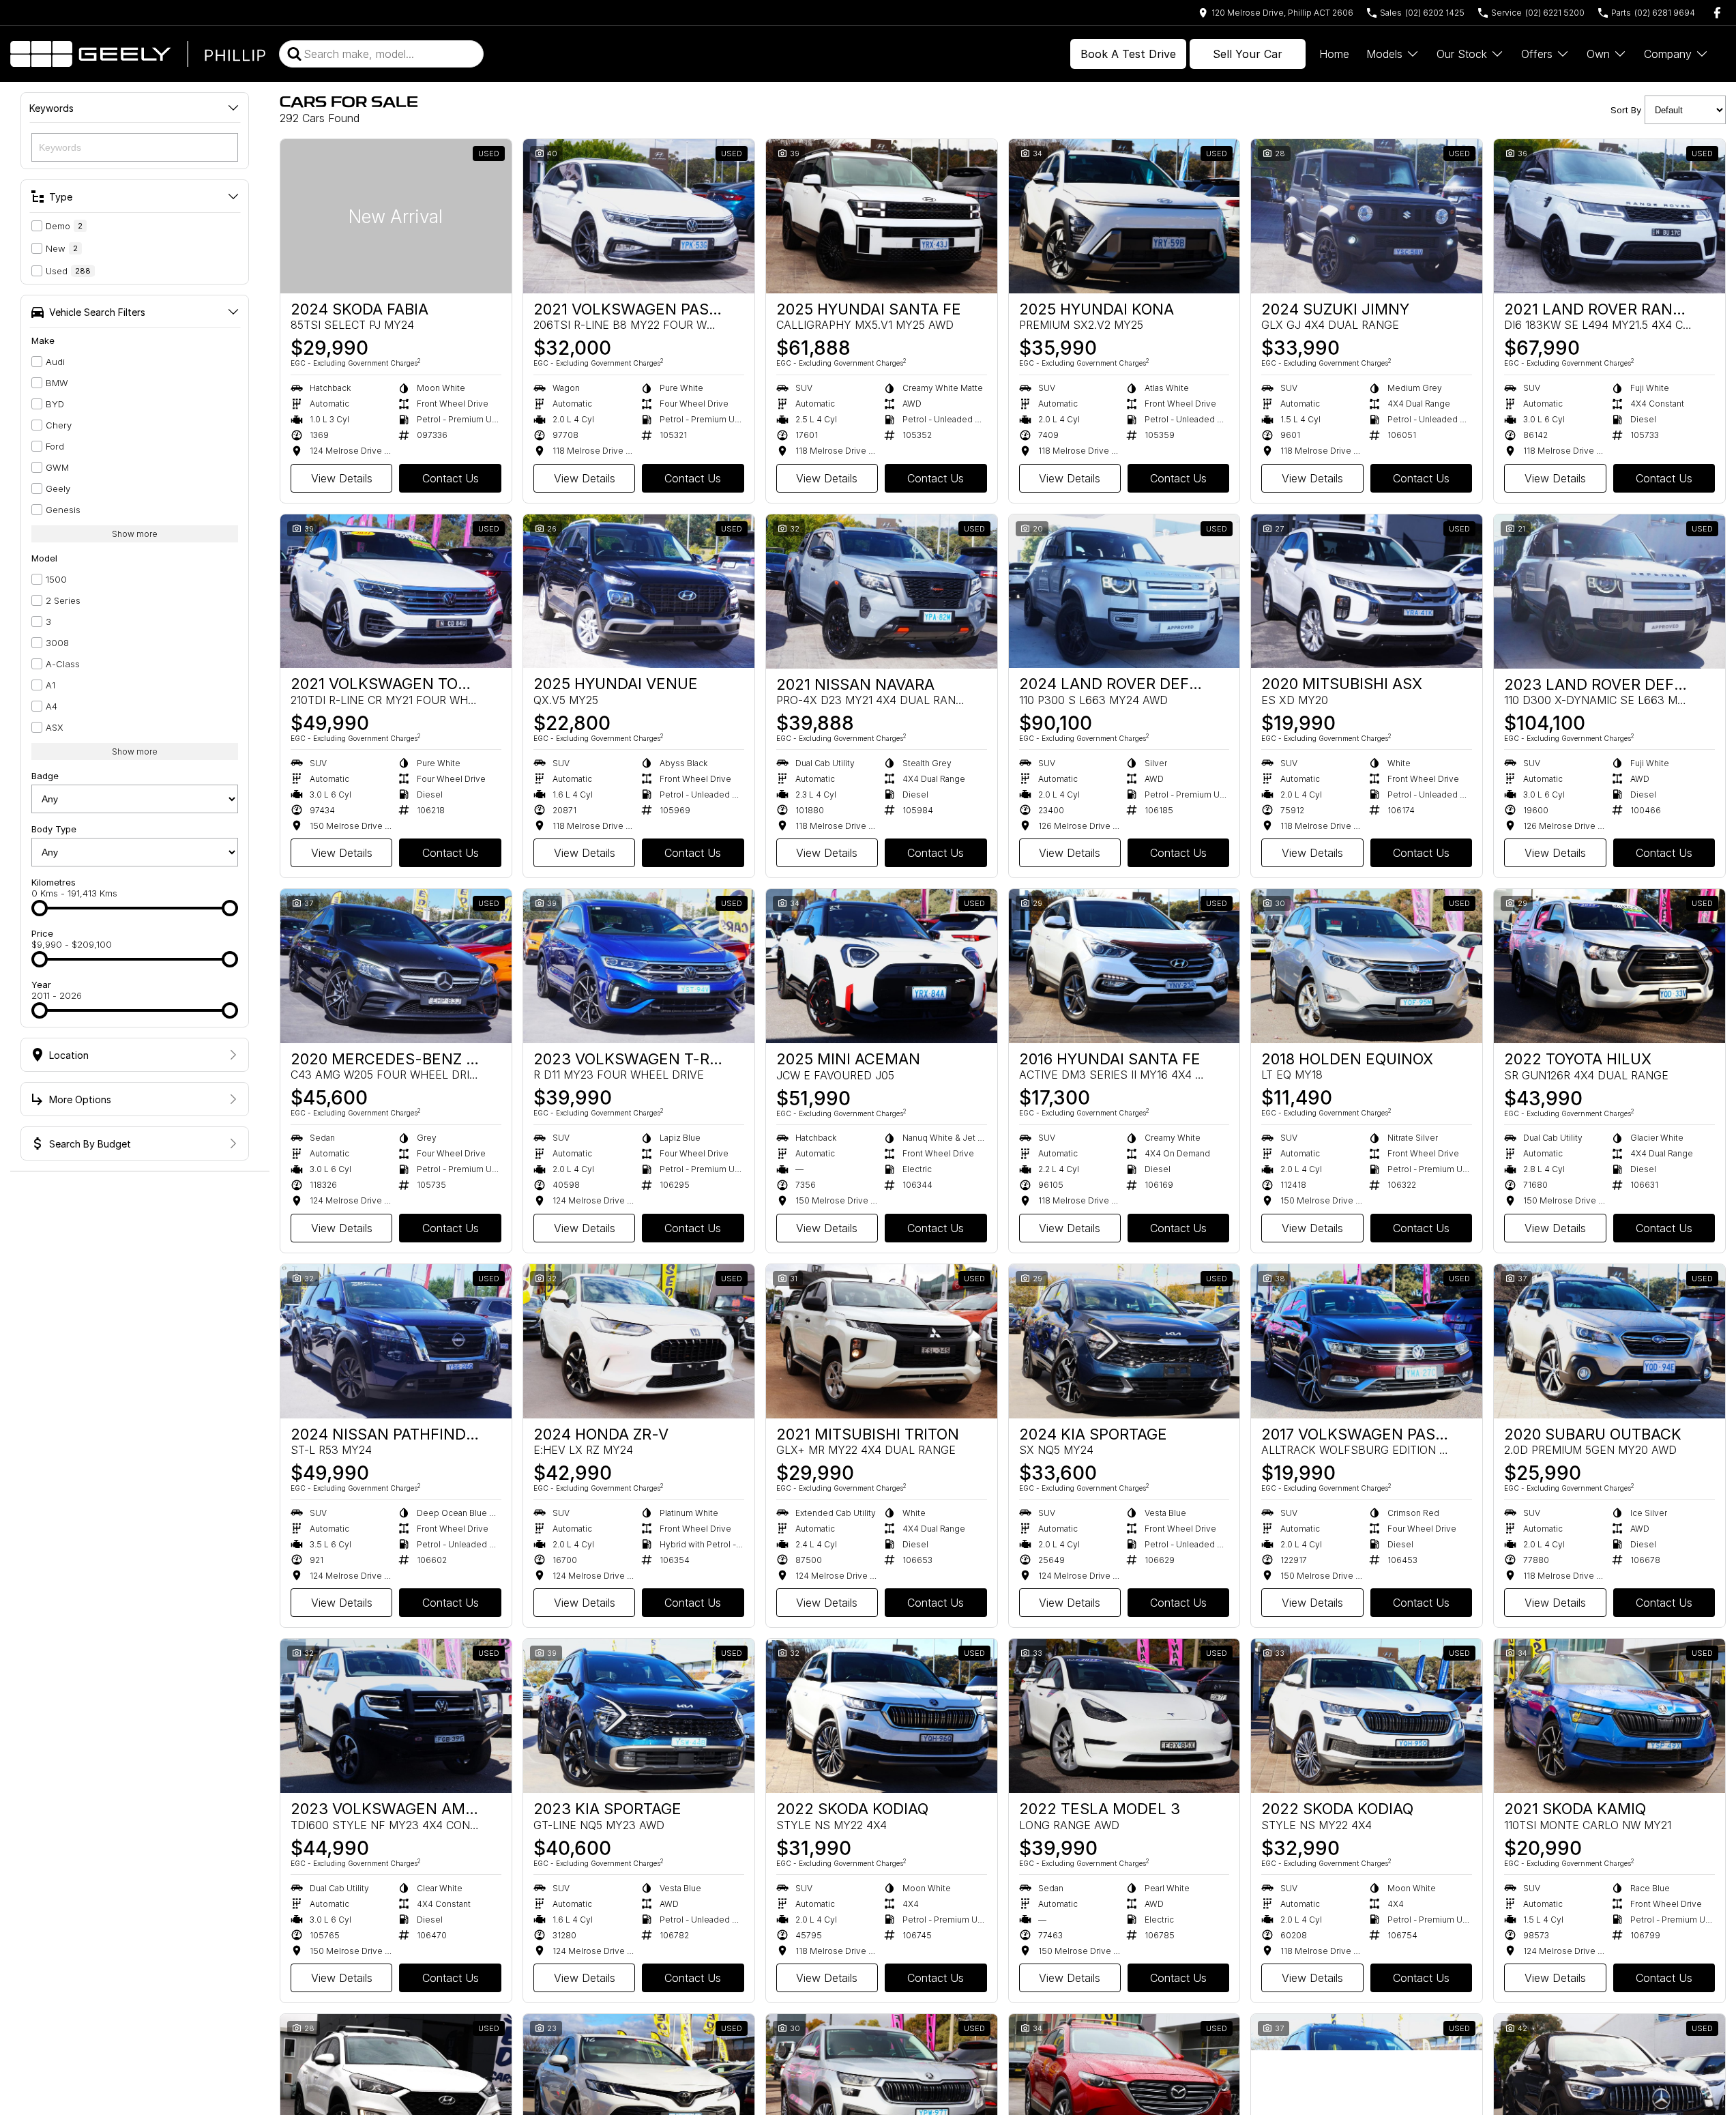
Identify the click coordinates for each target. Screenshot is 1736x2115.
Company (1668, 54)
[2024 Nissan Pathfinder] (396, 1341)
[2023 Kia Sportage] (639, 1716)
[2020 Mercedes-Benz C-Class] (396, 966)
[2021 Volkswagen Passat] (639, 216)
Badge (45, 776)
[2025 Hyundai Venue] (639, 592)
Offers (1537, 54)
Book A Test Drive (1128, 54)
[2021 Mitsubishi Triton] (882, 1341)
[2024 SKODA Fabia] (396, 216)
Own (1598, 54)
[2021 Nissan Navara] (882, 592)
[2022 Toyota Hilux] (1609, 966)
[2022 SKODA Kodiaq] (882, 1716)
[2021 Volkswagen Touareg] (396, 592)
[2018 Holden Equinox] (1367, 966)
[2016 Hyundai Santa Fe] (1124, 966)
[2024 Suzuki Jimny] (1367, 216)
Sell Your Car (1248, 54)
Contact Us (451, 478)
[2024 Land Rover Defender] (1124, 592)
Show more (135, 534)
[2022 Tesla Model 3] (1124, 1716)
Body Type (54, 829)
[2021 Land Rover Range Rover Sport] (1609, 216)
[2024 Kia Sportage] (1124, 1341)
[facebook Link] (1717, 13)
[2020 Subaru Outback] (1609, 1341)
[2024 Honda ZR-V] (639, 1341)
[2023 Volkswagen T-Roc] (639, 966)
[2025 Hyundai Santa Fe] (882, 216)
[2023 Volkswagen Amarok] (396, 1716)
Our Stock (1462, 54)
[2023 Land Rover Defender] (1609, 592)
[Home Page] (138, 54)
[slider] (40, 908)
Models (1384, 54)
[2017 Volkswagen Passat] (1367, 1341)
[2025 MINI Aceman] (882, 966)
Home (1334, 54)
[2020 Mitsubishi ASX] (1367, 592)
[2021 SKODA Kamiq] (1609, 1716)
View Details (342, 478)
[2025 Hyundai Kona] (1124, 216)
